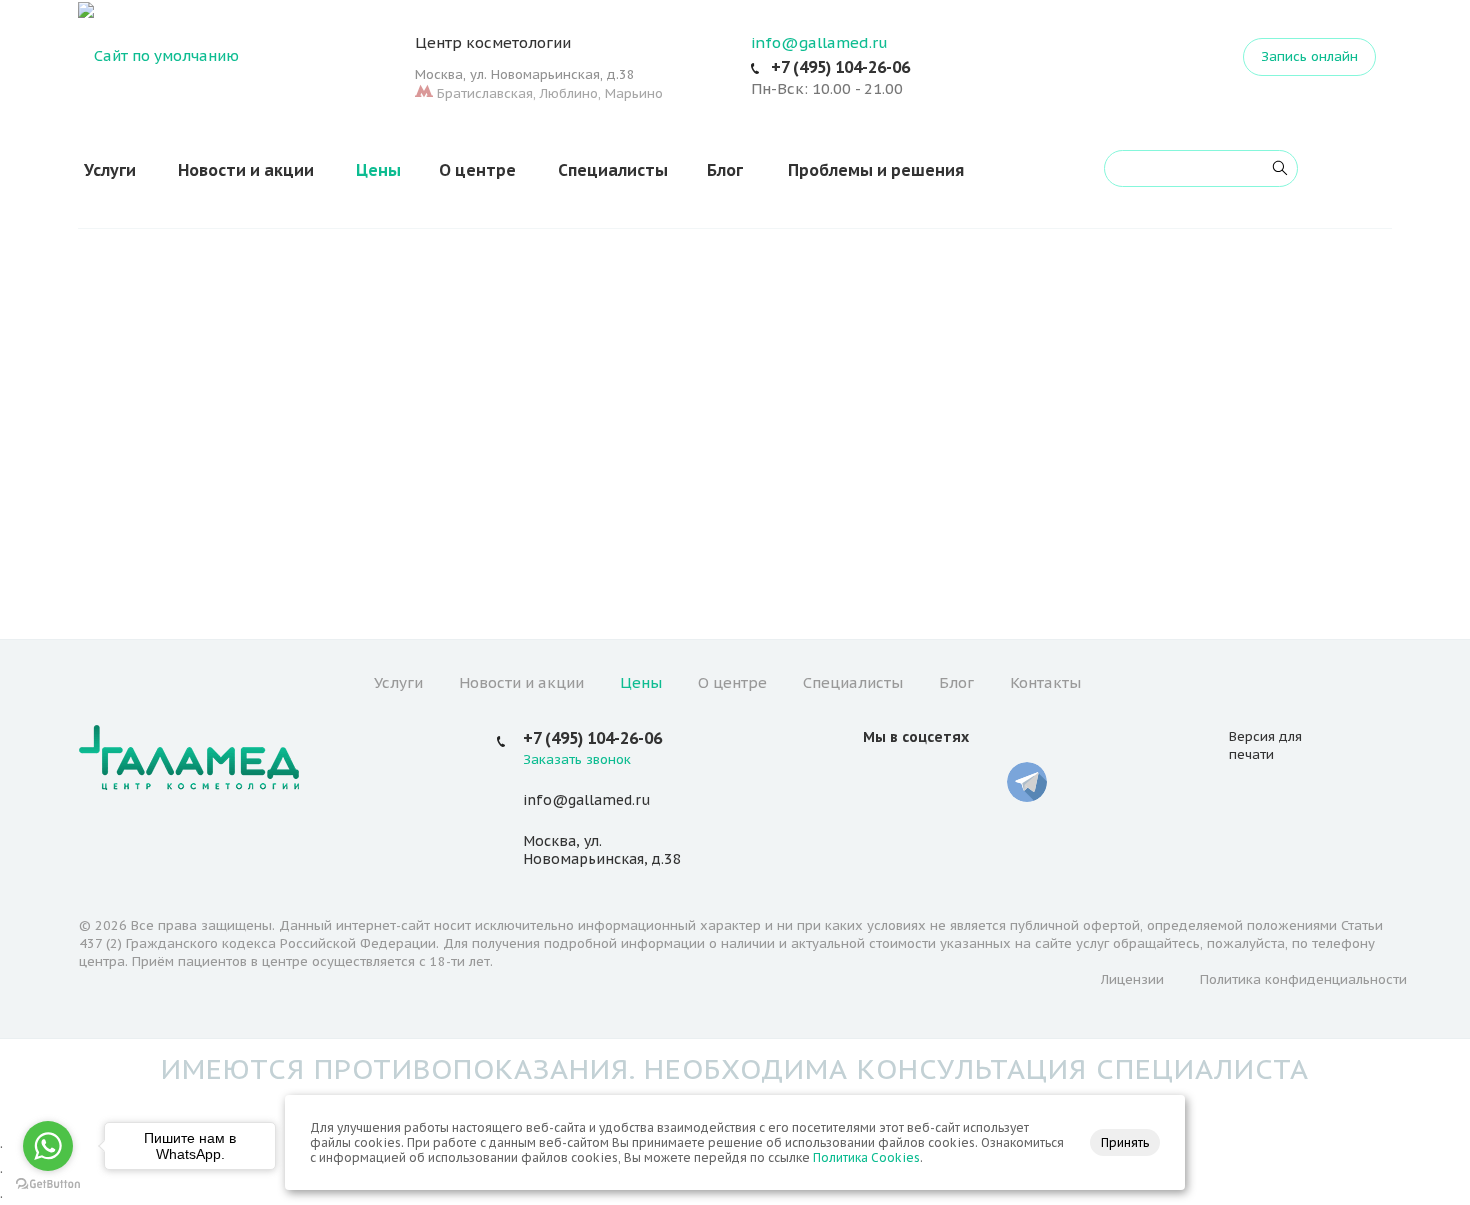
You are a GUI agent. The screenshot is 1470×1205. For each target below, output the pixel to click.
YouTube (931, 782)
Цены (378, 170)
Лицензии (1132, 979)
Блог (725, 170)
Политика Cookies (866, 1157)
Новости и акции (246, 170)
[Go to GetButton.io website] (48, 1184)
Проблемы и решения (876, 170)
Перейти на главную (735, 515)
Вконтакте (883, 782)
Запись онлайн (1309, 56)
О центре (477, 170)
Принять (1125, 1142)
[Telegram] (1027, 782)
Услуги (110, 170)
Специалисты (613, 170)
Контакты (1045, 682)
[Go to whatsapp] (48, 1146)
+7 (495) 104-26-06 (840, 67)
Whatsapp (979, 782)
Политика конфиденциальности (1303, 979)
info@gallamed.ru (819, 42)
